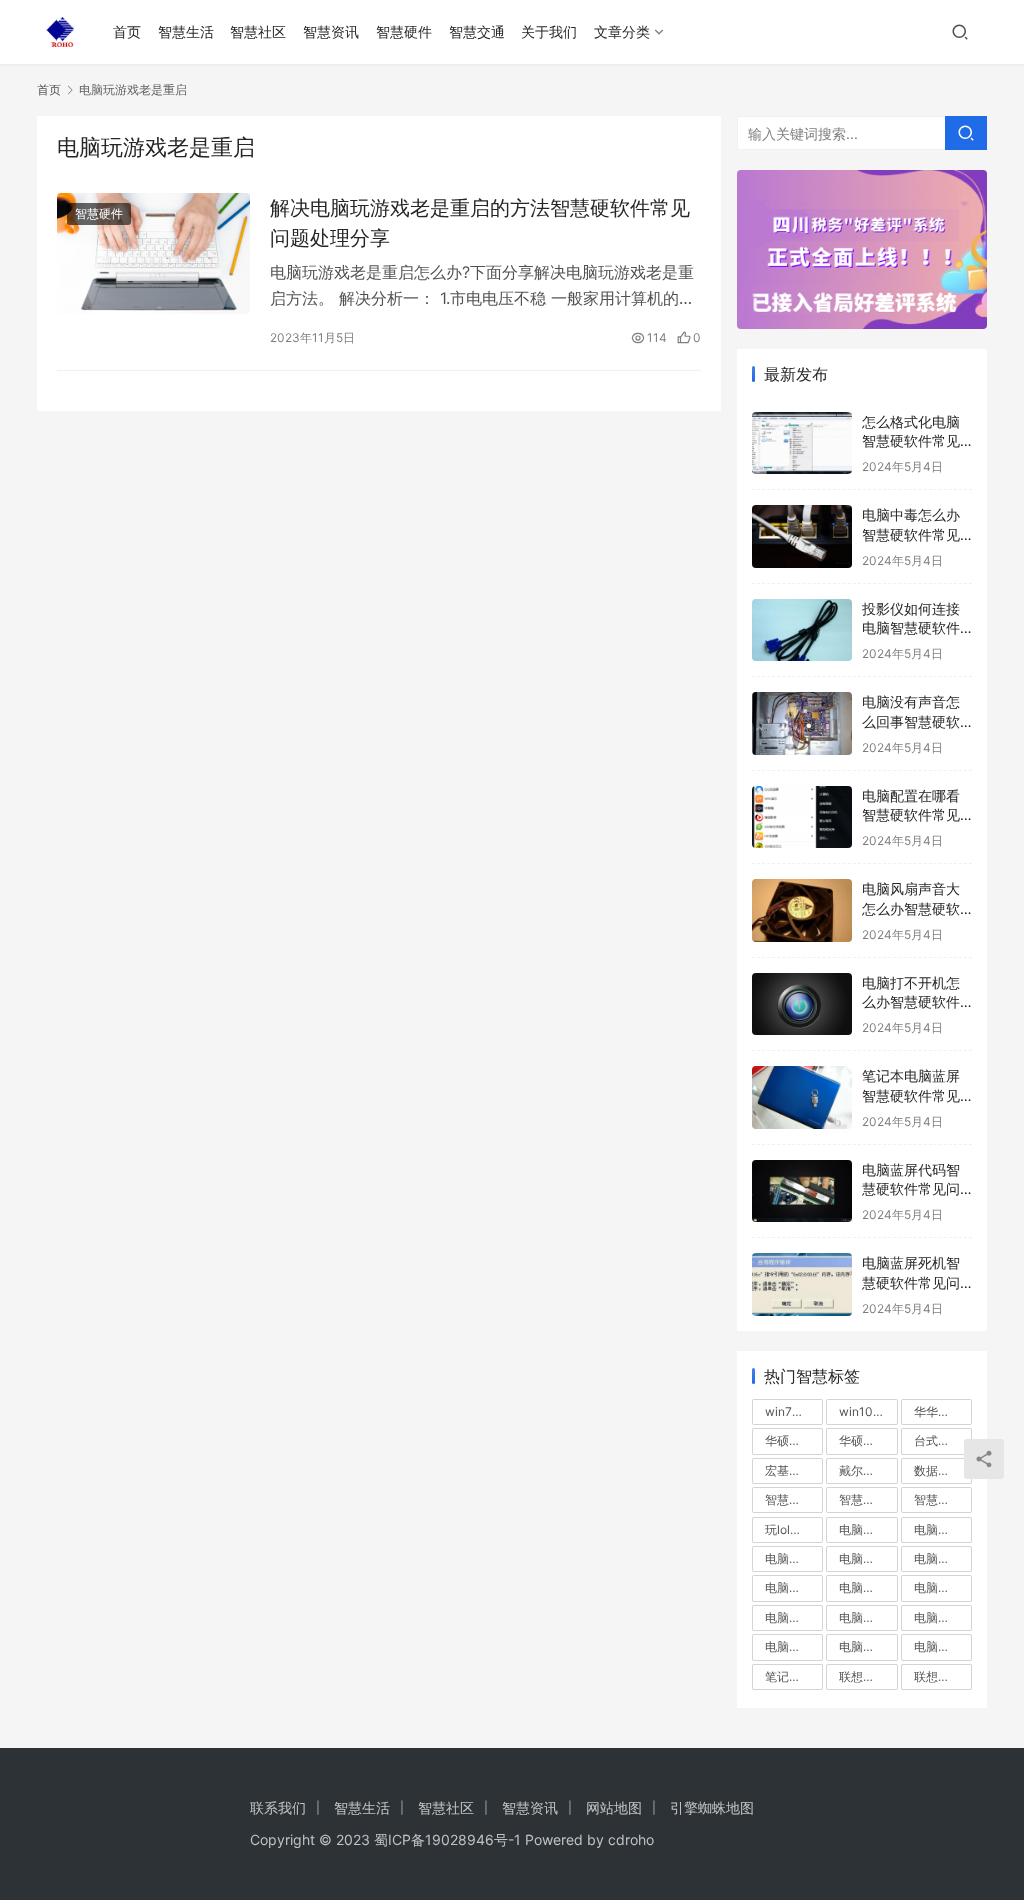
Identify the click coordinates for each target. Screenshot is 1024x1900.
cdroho (631, 1839)
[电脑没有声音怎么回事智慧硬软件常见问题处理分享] (802, 723)
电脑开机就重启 (868, 1587)
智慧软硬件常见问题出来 (943, 1499)
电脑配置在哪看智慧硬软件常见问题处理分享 (911, 815)
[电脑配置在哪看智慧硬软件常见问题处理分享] (802, 817)
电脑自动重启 (868, 1646)
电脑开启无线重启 (794, 1587)
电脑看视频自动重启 (868, 1617)
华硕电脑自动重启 (794, 1440)
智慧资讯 (331, 31)
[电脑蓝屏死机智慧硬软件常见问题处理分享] (802, 1284)
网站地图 (614, 1807)
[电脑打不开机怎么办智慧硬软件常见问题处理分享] (802, 1004)
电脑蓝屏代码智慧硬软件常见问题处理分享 (911, 1189)
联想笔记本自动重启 (943, 1676)
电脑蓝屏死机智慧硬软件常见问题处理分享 (911, 1282)
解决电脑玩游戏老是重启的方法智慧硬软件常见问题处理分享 (480, 222)
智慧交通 (477, 31)
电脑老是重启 (943, 1617)
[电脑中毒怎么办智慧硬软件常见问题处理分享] (802, 536)
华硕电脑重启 (868, 1440)
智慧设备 (863, 1499)
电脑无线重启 (794, 1617)
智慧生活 (186, 31)
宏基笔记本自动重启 (794, 1470)
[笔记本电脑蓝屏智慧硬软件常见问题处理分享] (802, 1097)
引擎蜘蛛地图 (712, 1807)
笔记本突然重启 (794, 1676)
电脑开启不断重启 (868, 1558)
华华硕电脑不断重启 (943, 1411)
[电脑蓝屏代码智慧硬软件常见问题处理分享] (802, 1191)
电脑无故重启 (943, 1587)
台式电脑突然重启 (943, 1440)
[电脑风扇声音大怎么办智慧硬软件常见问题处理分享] (802, 910)
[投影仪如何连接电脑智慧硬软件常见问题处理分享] (802, 630)
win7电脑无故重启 (794, 1411)
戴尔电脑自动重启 (868, 1470)
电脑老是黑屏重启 (794, 1646)
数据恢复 (938, 1470)
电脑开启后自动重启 (943, 1558)
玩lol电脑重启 (794, 1529)
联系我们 (278, 1807)
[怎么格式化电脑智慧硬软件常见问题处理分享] (802, 443)
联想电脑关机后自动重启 (868, 1676)
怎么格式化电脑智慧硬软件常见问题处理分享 (911, 441)
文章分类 (622, 31)
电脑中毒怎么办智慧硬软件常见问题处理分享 (911, 534)
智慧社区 (258, 31)
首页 (127, 31)
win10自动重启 (868, 1411)
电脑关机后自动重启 (943, 1529)
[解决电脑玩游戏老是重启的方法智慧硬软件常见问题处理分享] (153, 253)
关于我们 (549, 31)
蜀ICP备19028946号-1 (447, 1839)
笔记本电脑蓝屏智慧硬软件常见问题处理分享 (911, 1095)
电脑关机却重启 (868, 1529)
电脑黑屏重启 (943, 1646)
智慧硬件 (404, 31)
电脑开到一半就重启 (794, 1558)
